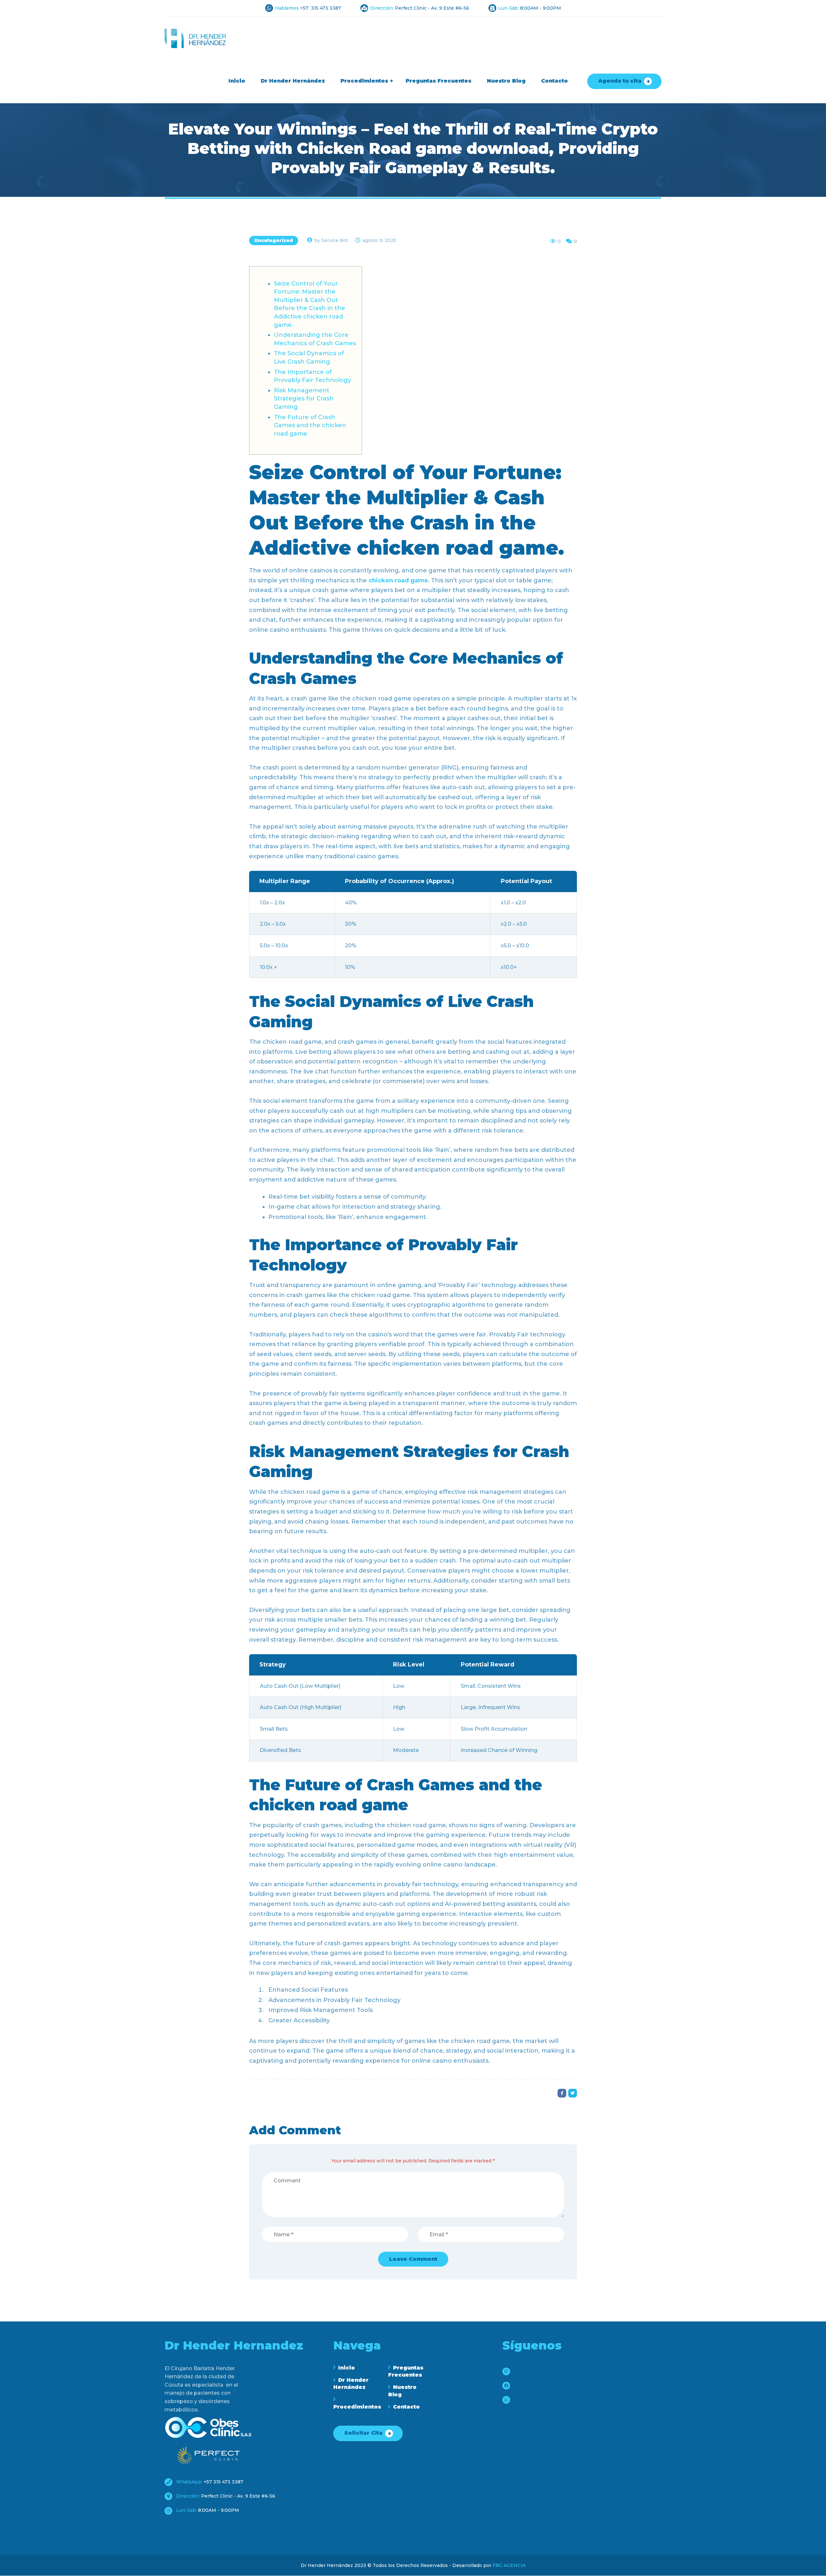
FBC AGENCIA (509, 2565)
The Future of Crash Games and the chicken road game (310, 425)
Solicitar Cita (363, 2433)
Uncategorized (274, 240)
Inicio (347, 2368)
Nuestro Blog (402, 2391)
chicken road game (398, 580)
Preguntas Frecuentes (406, 2371)
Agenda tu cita (620, 81)
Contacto (406, 2407)
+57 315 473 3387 (209, 2482)
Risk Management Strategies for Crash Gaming (304, 399)
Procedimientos (354, 2407)
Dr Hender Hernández (351, 2384)
